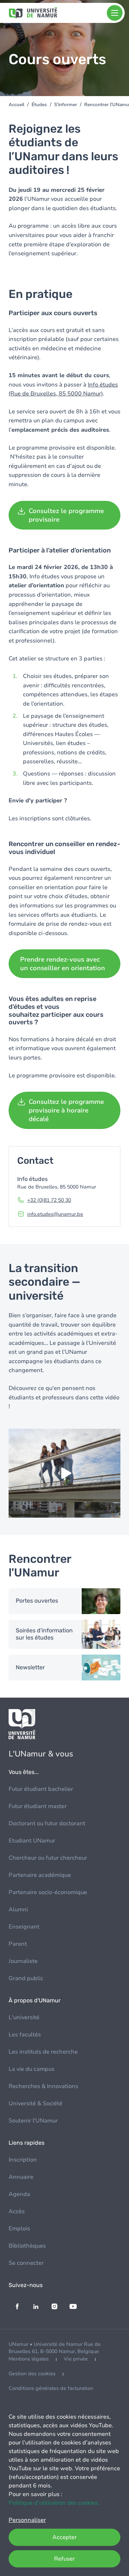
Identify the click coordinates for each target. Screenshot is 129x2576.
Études (39, 105)
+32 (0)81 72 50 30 (49, 1200)
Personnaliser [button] (27, 2520)
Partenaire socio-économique (48, 1892)
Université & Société (35, 2103)
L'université (24, 2017)
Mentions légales (29, 2359)
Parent (18, 1944)
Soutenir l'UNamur (33, 2121)
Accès (17, 2211)
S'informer (66, 105)
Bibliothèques (27, 2246)
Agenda (19, 2194)
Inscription (23, 2160)
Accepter (64, 2537)
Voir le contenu (64, 1601)
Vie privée (76, 2359)
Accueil (16, 105)
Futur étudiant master (38, 1806)
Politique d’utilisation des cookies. (54, 2503)
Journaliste (23, 1961)
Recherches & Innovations (43, 2086)
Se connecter (26, 2263)
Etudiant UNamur (32, 1841)
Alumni (18, 1910)
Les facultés (25, 2035)
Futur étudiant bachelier (41, 1789)
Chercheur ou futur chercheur (48, 1858)
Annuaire (21, 2177)
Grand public (26, 1978)
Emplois (19, 2229)
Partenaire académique (40, 1875)
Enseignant (24, 1927)
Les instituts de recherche (43, 2052)
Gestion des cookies (32, 2374)
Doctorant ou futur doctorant (47, 1823)
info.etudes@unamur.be (55, 1214)
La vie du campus (32, 2069)
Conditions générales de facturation (51, 2388)
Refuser (64, 2559)
